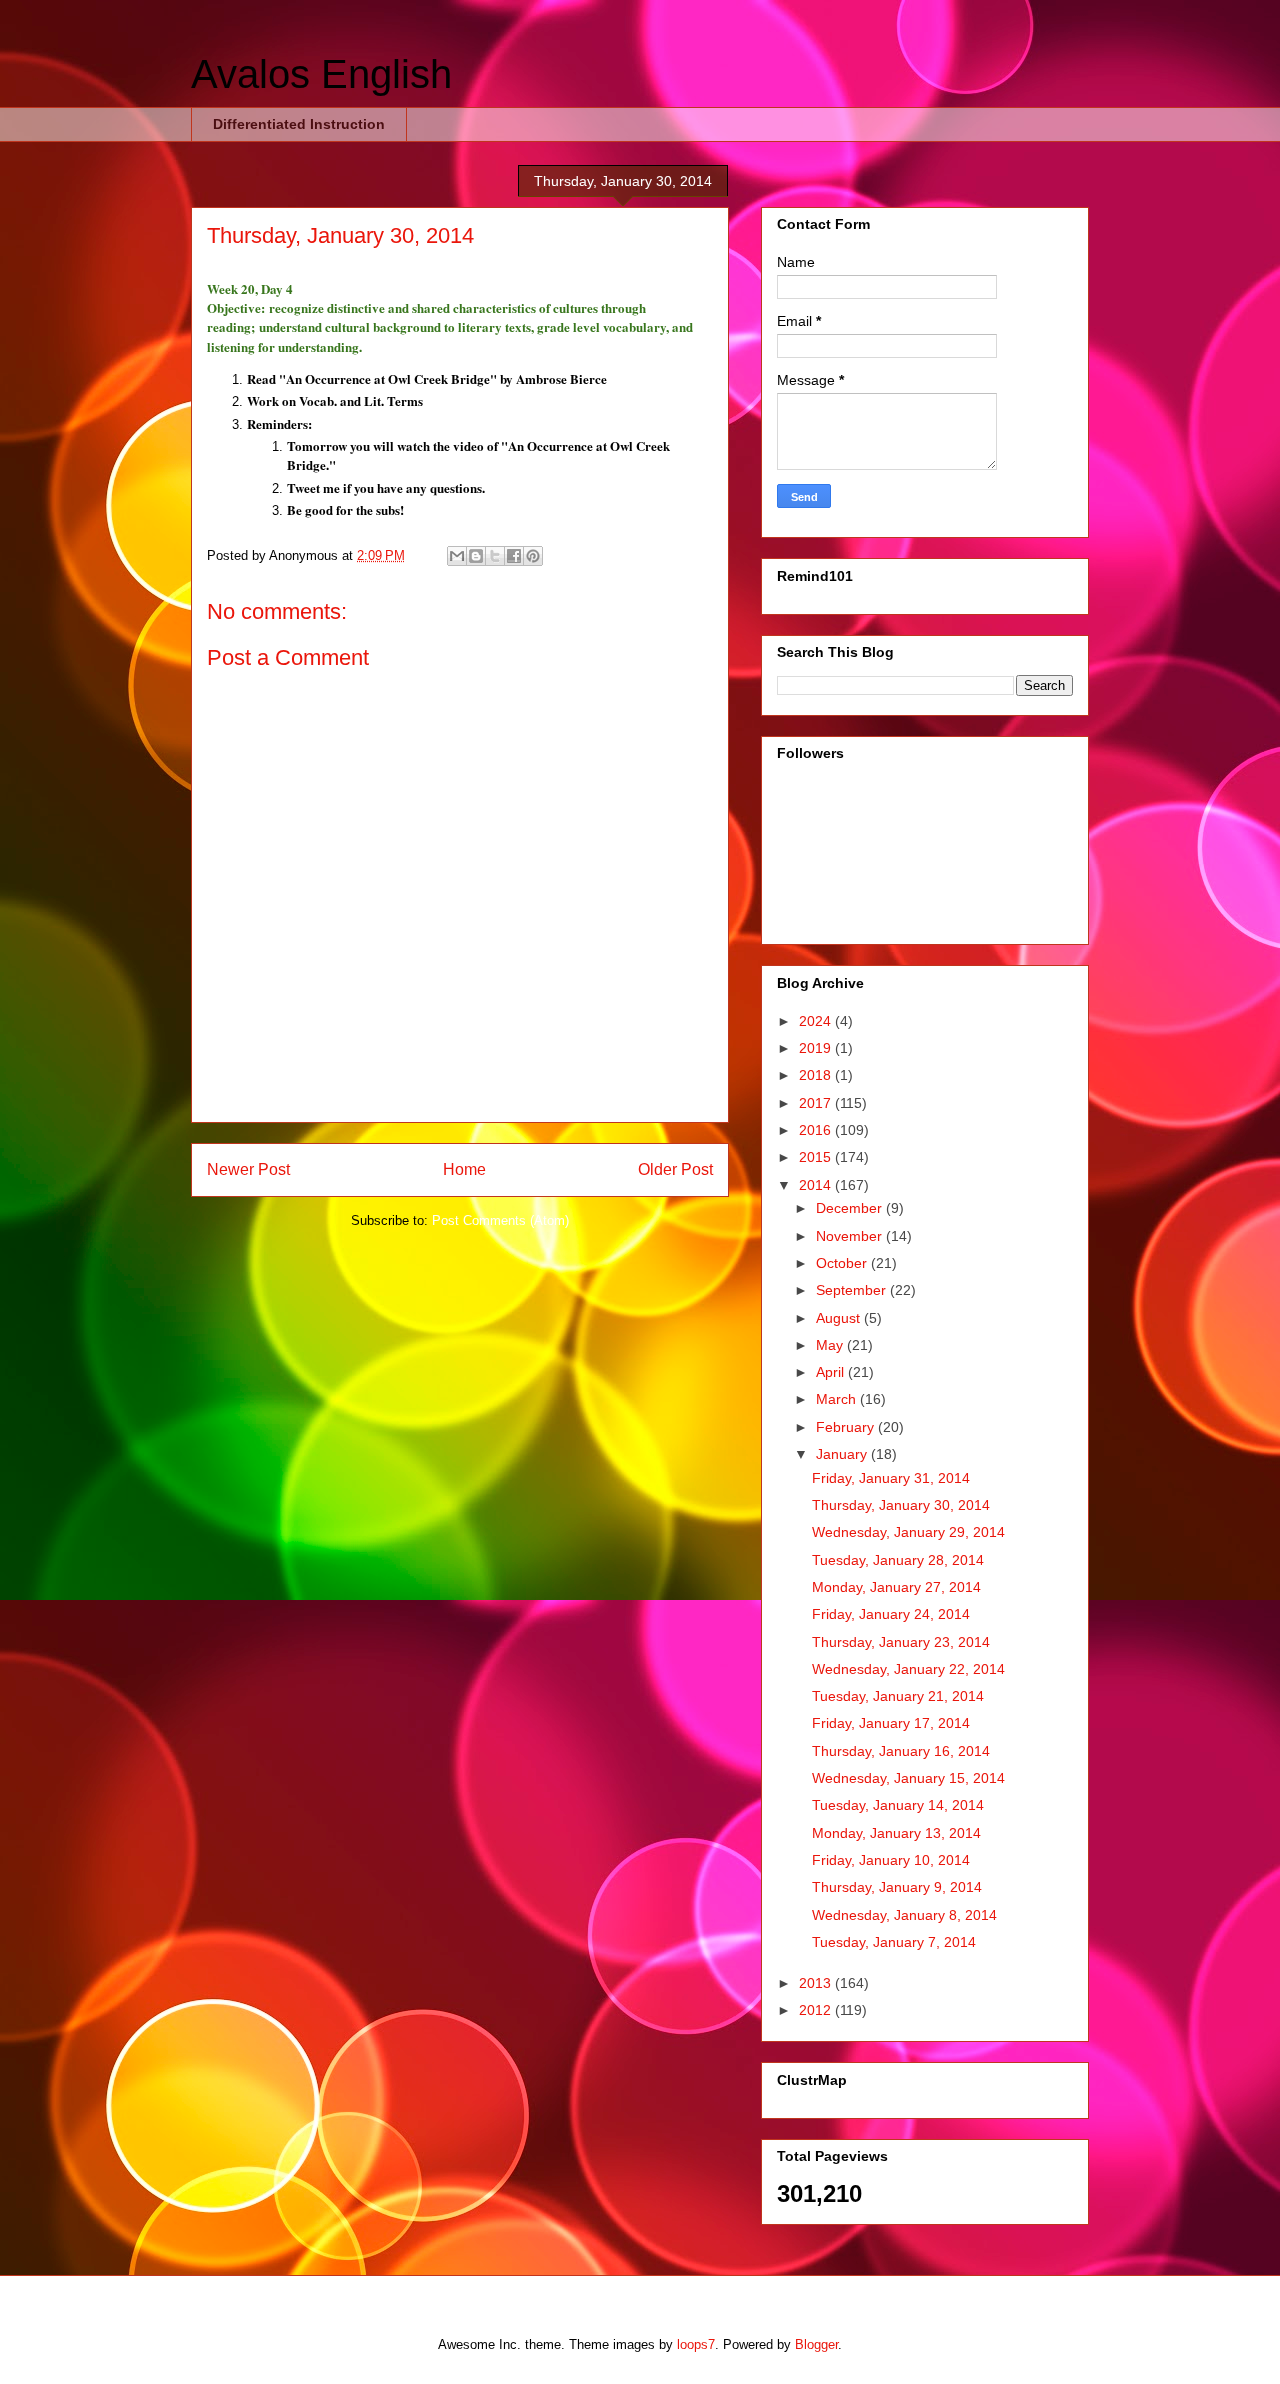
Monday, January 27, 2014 (896, 1587)
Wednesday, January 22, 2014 (908, 1669)
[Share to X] (495, 556)
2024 (817, 1021)
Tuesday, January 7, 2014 (894, 1942)
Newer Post (248, 1169)
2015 (817, 1157)
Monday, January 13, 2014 (896, 1833)
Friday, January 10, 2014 (891, 1860)
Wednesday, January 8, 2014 (904, 1915)
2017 (817, 1103)
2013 (817, 1983)
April (832, 1372)
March (838, 1399)
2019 (817, 1048)
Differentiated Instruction (299, 124)
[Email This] (457, 556)
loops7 (696, 2344)
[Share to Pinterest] (533, 556)
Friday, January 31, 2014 (891, 1478)
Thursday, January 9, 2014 (897, 1887)
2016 (817, 1130)
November (851, 1236)
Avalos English (321, 74)
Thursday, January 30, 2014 (901, 1505)
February (847, 1427)
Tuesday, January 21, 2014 (898, 1696)
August (840, 1318)
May (831, 1345)
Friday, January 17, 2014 (891, 1723)
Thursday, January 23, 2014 (901, 1642)
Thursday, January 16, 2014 (901, 1751)
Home (464, 1169)
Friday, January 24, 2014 (891, 1614)
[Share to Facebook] (514, 556)
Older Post (675, 1169)
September (853, 1290)
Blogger (816, 2344)
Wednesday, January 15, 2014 (908, 1778)
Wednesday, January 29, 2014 (908, 1532)
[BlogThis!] (476, 556)
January (843, 1454)
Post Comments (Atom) (500, 1220)
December (851, 1208)
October (843, 1263)
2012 (817, 2010)
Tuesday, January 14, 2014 (898, 1805)
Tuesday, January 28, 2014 (898, 1560)
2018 (817, 1075)
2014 (817, 1185)
